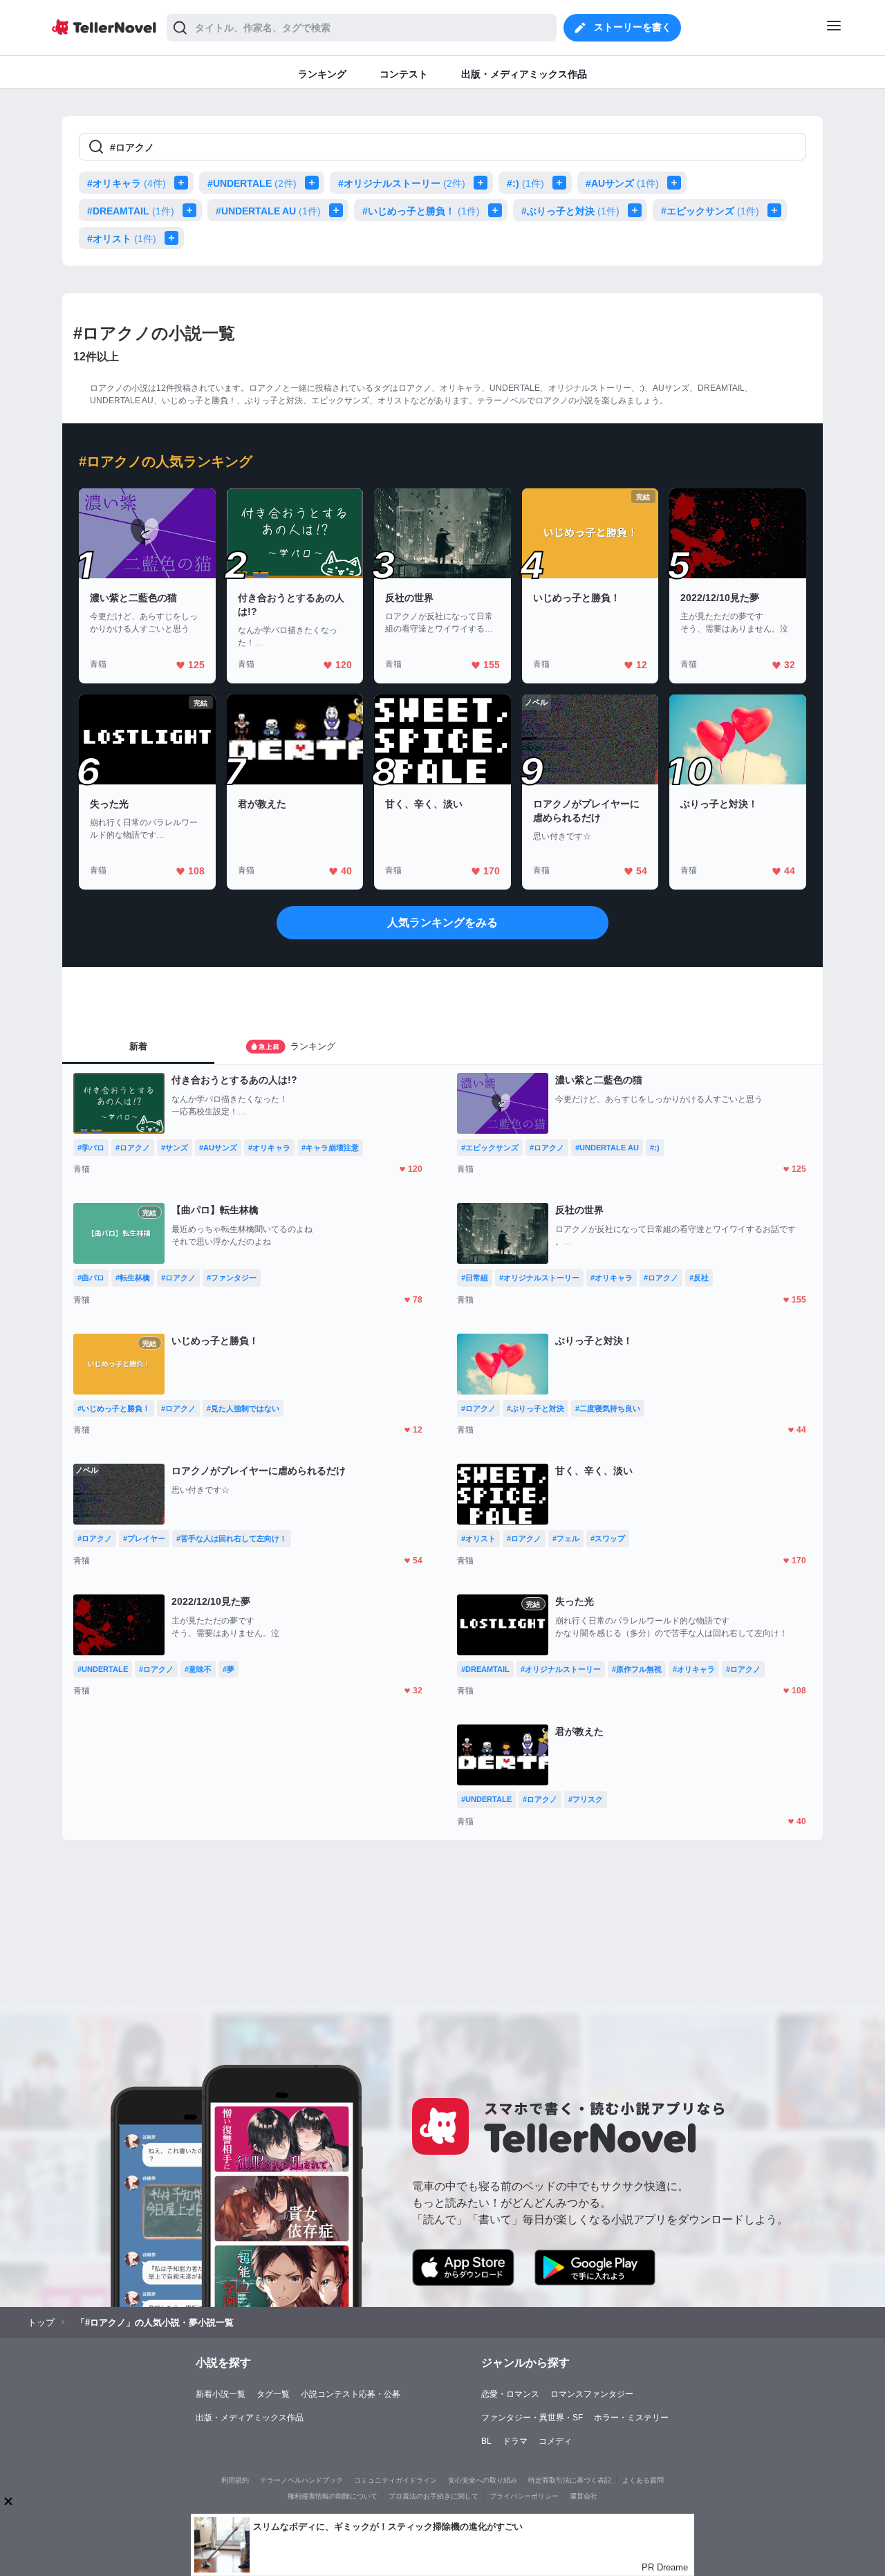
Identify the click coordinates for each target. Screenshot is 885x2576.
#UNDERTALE (252, 183)
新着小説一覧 (221, 2394)
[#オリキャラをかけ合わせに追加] (184, 183)
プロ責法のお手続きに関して (434, 2496)
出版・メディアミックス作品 (250, 2418)
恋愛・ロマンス (510, 2394)
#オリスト (122, 239)
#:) (525, 183)
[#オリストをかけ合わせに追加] (174, 238)
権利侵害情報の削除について (333, 2496)
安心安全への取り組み (483, 2480)
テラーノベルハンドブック (301, 2480)
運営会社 (584, 2496)
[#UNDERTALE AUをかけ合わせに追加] (339, 210)
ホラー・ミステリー (631, 2418)
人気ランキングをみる (442, 922)
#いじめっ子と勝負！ (421, 211)
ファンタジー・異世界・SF (532, 2418)
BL (486, 2441)
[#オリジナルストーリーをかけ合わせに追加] (483, 183)
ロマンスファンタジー (592, 2394)
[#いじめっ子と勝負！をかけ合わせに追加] (498, 210)
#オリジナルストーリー (402, 183)
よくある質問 (643, 2480)
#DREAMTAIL (131, 211)
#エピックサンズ (710, 211)
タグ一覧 (273, 2394)
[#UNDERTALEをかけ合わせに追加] (315, 183)
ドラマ (515, 2441)
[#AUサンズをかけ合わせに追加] (677, 183)
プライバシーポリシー (524, 2496)
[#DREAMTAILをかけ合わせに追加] (192, 210)
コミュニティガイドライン (395, 2480)
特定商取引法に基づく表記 (570, 2480)
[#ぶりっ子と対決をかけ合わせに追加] (637, 210)
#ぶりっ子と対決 (570, 211)
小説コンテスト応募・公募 (351, 2394)
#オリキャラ (127, 183)
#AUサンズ (622, 183)
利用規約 (235, 2480)
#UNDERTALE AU (268, 211)
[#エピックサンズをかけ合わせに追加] (777, 210)
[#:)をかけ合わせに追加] (562, 183)
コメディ (555, 2441)
